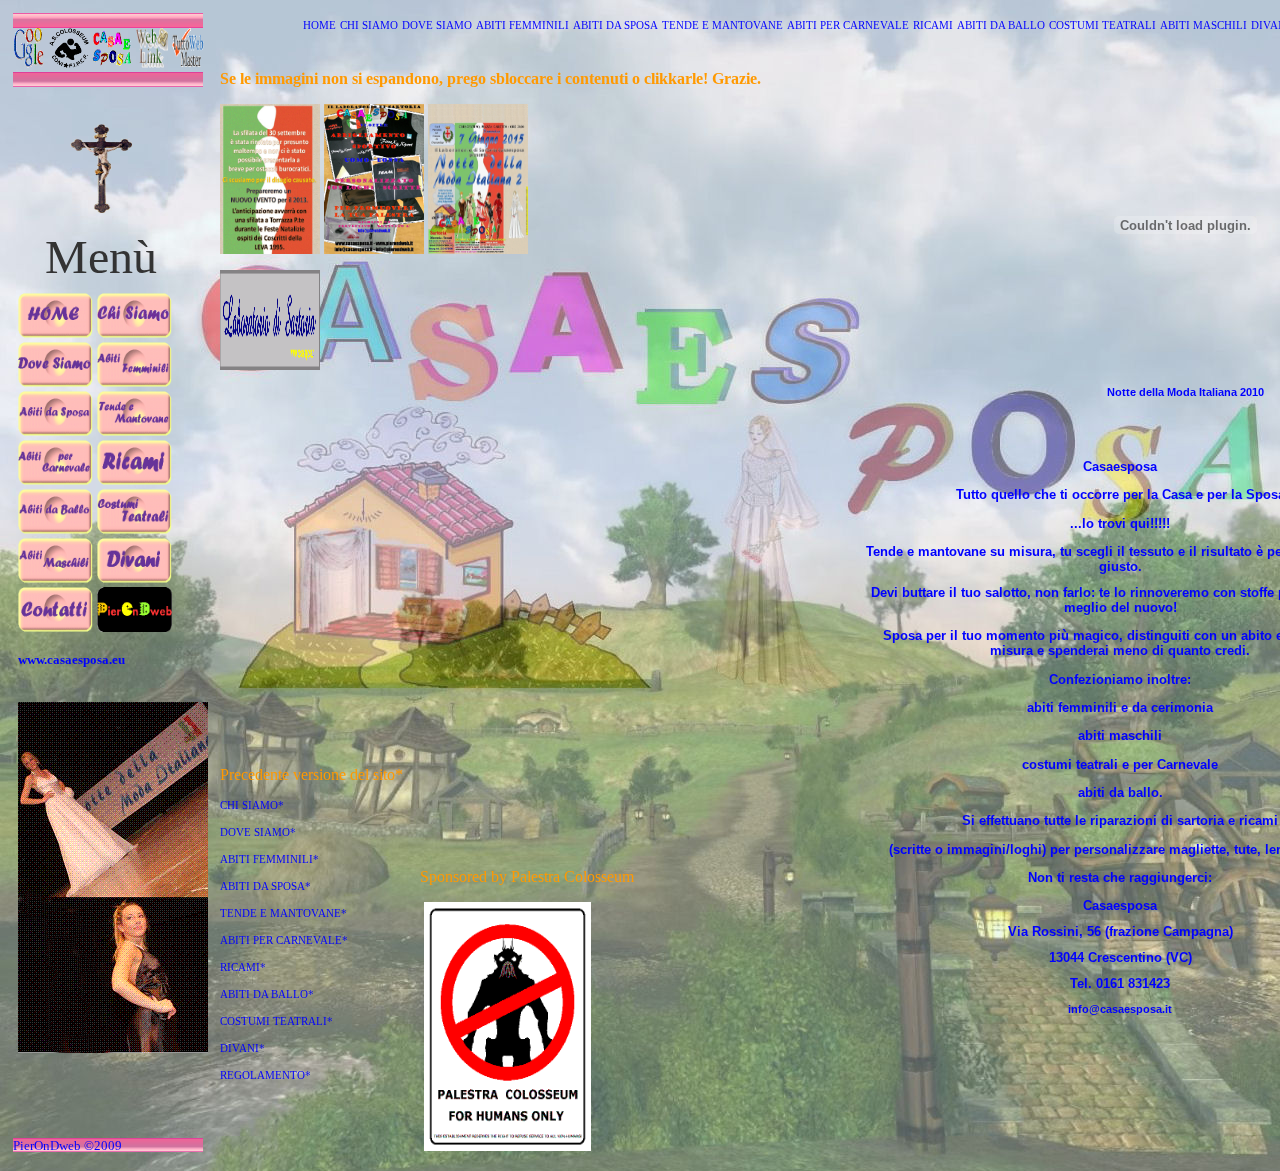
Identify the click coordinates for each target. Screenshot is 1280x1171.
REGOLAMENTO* (265, 1075)
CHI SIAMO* (252, 805)
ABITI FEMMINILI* (269, 859)
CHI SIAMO (369, 25)
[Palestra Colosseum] (507, 1147)
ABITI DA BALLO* (267, 994)
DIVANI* (242, 1048)
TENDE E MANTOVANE (722, 25)
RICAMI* (243, 967)
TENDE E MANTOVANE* (283, 913)
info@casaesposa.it (1120, 1009)
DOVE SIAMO (437, 25)
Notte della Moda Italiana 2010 (1185, 392)
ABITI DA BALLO (1001, 25)
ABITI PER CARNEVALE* (284, 940)
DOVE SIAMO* (258, 832)
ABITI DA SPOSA (615, 25)
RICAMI (933, 25)
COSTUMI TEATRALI (1102, 25)
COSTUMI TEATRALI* (276, 1021)
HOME (319, 25)
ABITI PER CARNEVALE (848, 25)
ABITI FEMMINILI (522, 25)
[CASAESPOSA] (270, 114)
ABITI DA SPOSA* (265, 886)
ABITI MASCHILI (1203, 25)
